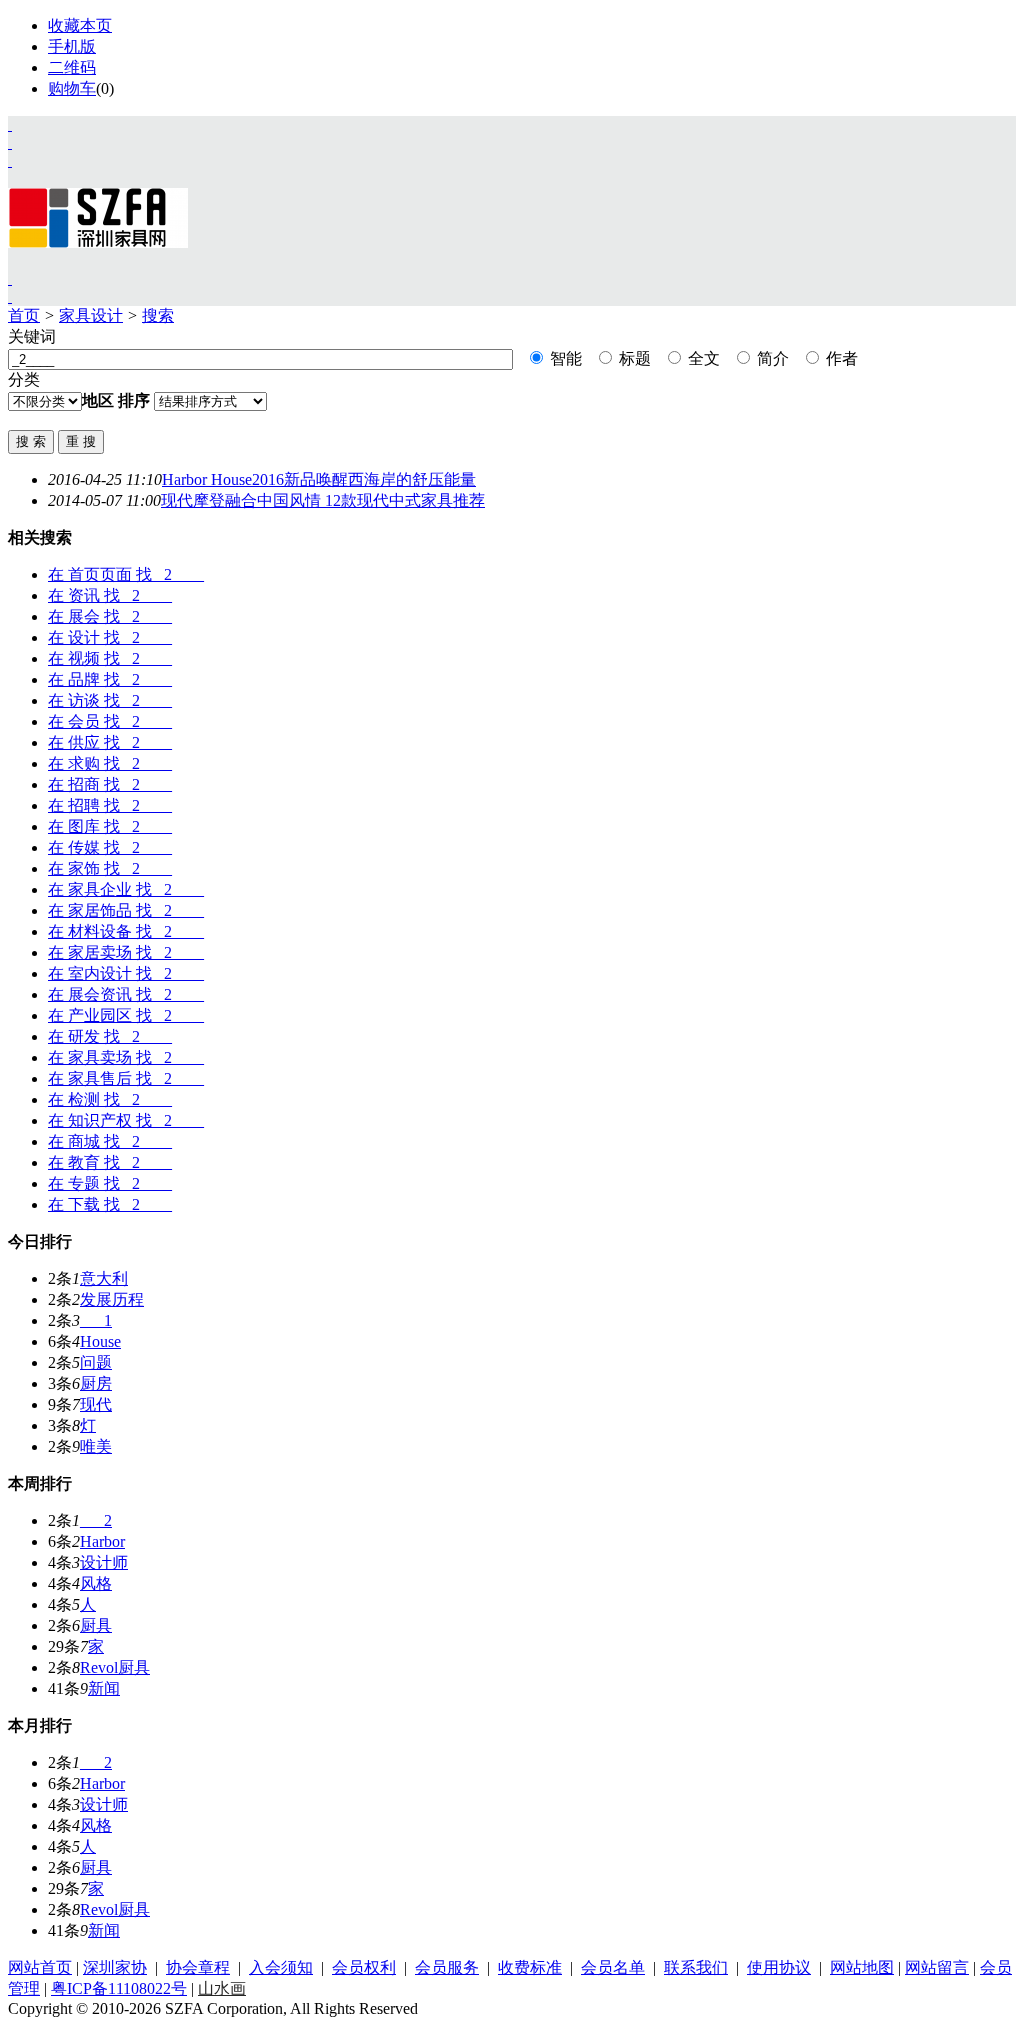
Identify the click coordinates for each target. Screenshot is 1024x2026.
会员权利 (364, 1967)
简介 (771, 358)
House (100, 1341)
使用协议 (779, 1967)
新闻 (104, 1688)
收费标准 (530, 1967)
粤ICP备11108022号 (119, 1988)
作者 (840, 358)
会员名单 (613, 1967)
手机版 (72, 46)
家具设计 (91, 315)
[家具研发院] (10, 278)
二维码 (72, 67)
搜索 (158, 315)
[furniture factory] (10, 160)
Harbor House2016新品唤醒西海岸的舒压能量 (319, 479)
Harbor (102, 1541)
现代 (96, 1404)
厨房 (96, 1383)
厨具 (96, 1625)
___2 (96, 1520)
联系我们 (696, 1967)
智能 (564, 358)
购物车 (72, 88)
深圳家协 (115, 1967)
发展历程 (112, 1299)
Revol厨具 (115, 1667)
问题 (96, 1362)
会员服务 (447, 1967)
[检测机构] (10, 296)
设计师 (104, 1562)
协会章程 (198, 1967)
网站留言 (937, 1967)
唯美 (96, 1446)
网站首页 (40, 1967)
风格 (96, 1583)
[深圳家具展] (10, 142)
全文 (702, 358)
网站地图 (862, 1967)
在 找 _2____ (126, 574)
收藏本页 (80, 25)
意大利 (104, 1278)
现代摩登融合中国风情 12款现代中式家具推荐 (323, 500)
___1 (96, 1320)
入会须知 (281, 1967)
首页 (24, 315)
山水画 (222, 1988)
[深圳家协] (10, 124)
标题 (633, 358)
